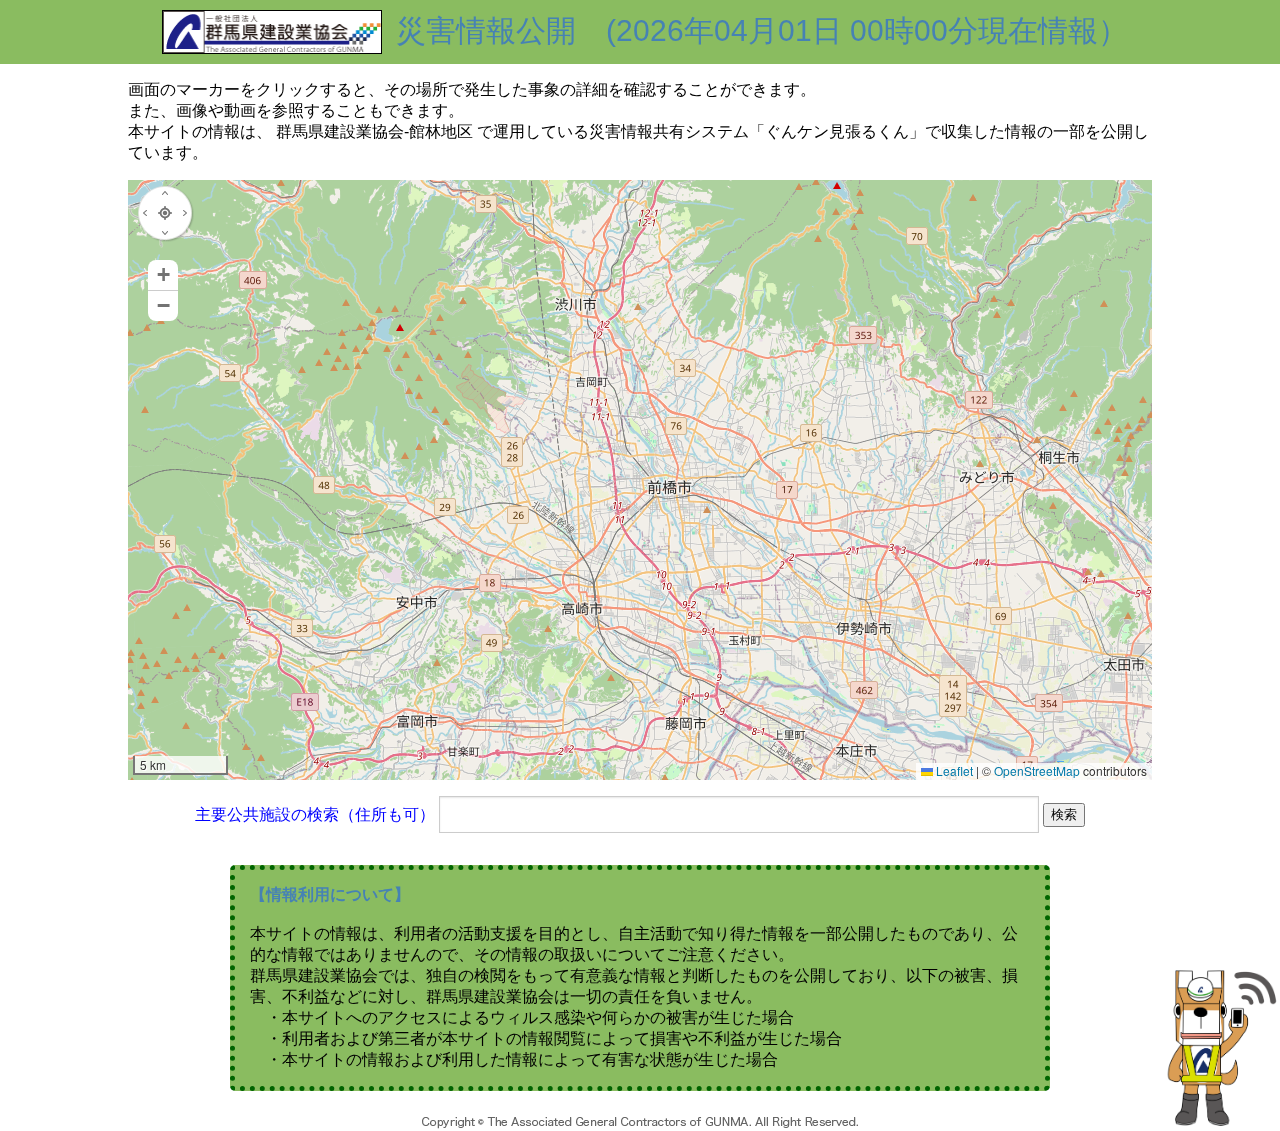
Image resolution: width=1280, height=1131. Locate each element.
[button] (163, 275)
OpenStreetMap (1037, 770)
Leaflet (953, 770)
